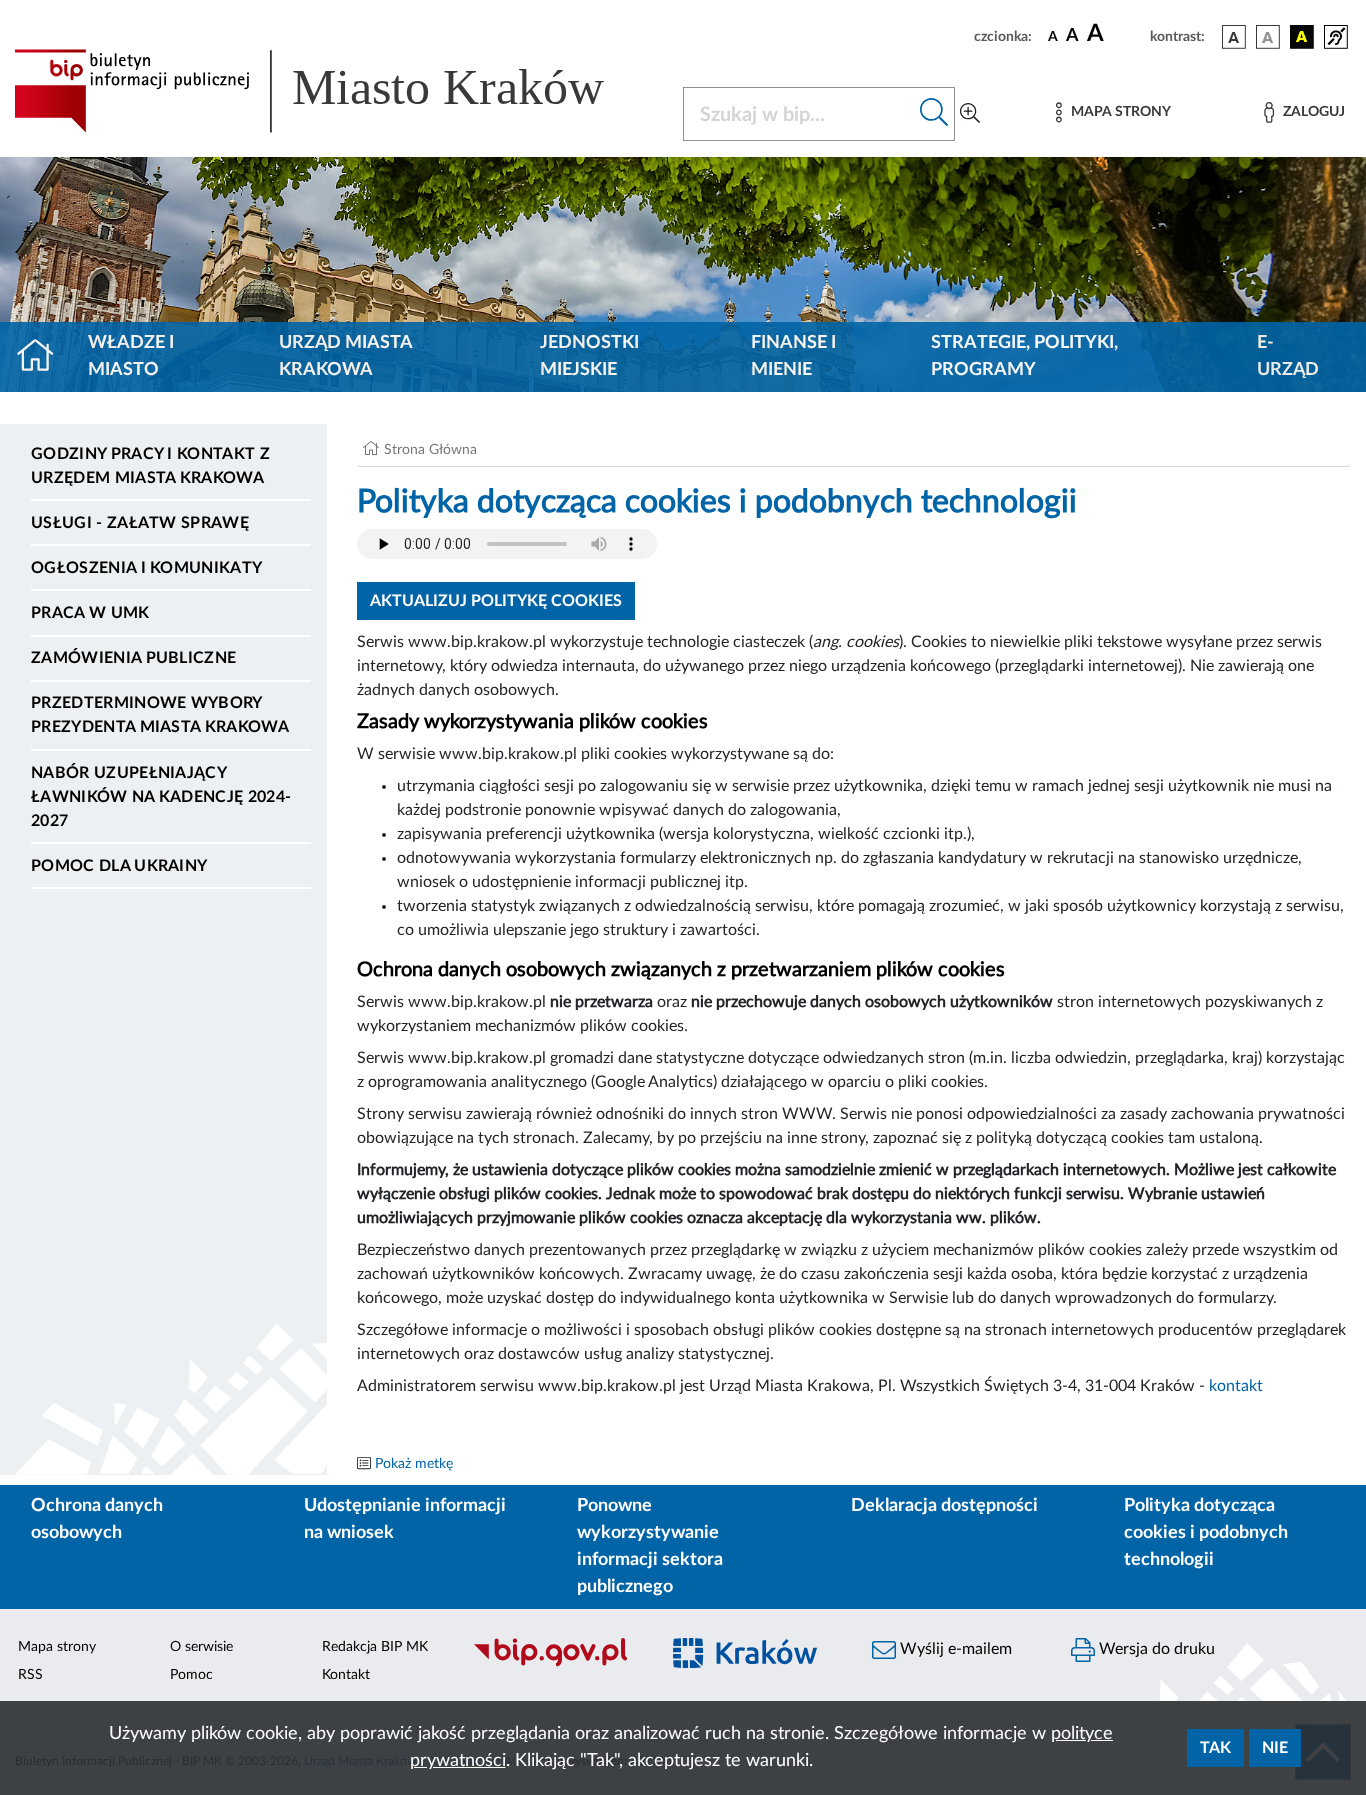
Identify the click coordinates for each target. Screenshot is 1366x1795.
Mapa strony (57, 1647)
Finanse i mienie (793, 356)
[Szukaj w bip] (934, 114)
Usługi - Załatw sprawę (140, 523)
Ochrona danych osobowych (97, 1519)
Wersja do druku (1155, 1649)
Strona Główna (430, 450)
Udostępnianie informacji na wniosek (405, 1519)
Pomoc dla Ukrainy (119, 866)
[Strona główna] (43, 357)
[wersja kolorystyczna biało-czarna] (1268, 37)
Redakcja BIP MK (375, 1647)
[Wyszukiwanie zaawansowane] (970, 114)
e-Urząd (1288, 356)
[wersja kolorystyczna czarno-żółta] (1302, 37)
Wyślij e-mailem (954, 1649)
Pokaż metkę (414, 1464)
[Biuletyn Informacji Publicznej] (554, 1664)
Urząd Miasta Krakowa (345, 356)
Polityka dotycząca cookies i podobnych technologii (1206, 1533)
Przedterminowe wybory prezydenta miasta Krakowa (160, 715)
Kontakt (346, 1675)
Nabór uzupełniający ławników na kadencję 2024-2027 (161, 797)
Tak (1215, 1748)
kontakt (1236, 1386)
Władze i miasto (131, 356)
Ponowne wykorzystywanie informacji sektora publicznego (650, 1546)
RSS (30, 1675)
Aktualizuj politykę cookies (496, 601)
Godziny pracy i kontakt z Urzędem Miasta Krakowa (150, 466)
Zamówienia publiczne (133, 658)
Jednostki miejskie (589, 356)
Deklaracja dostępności (944, 1506)
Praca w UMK (90, 613)
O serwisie (201, 1647)
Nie (1275, 1748)
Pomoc (191, 1675)
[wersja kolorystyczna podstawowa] (1234, 37)
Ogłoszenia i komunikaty (146, 568)
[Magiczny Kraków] (754, 1664)
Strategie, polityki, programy (1024, 356)
